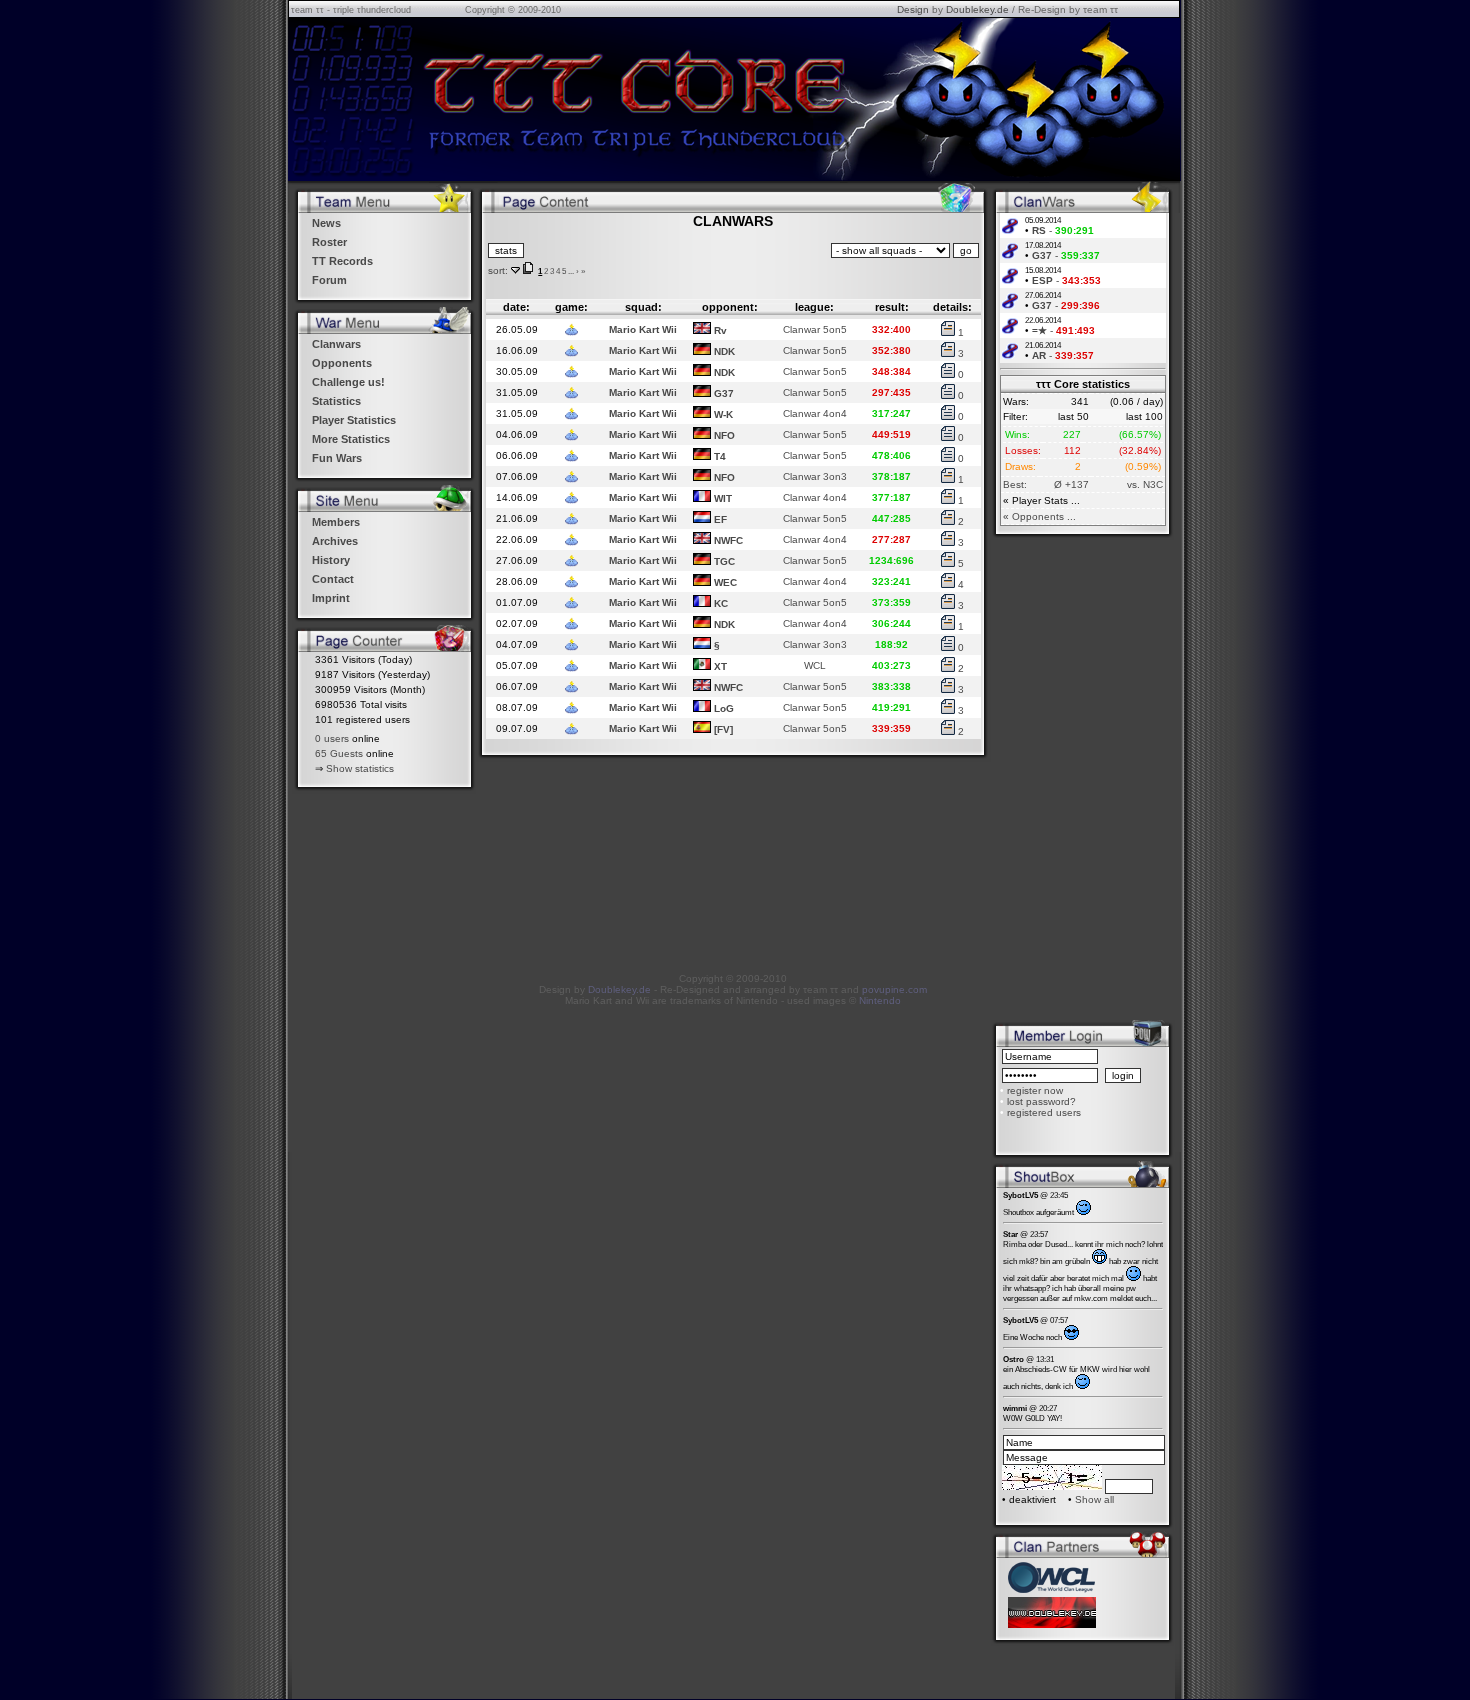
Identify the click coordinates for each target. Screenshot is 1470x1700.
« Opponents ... (1039, 516)
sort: (498, 270)
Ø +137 (1071, 484)
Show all (1094, 1499)
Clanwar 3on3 (815, 476)
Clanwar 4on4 (815, 413)
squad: (643, 307)
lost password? (1041, 1101)
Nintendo (880, 1000)
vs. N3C (1145, 484)
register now (1035, 1090)
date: (516, 307)
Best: (1015, 484)
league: (814, 307)
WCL (815, 665)
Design (913, 9)
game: (571, 307)
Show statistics (360, 768)
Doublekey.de (977, 9)
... (571, 271)
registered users (1044, 1112)
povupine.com (894, 989)
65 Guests (339, 753)
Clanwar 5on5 (815, 329)
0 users (332, 738)
